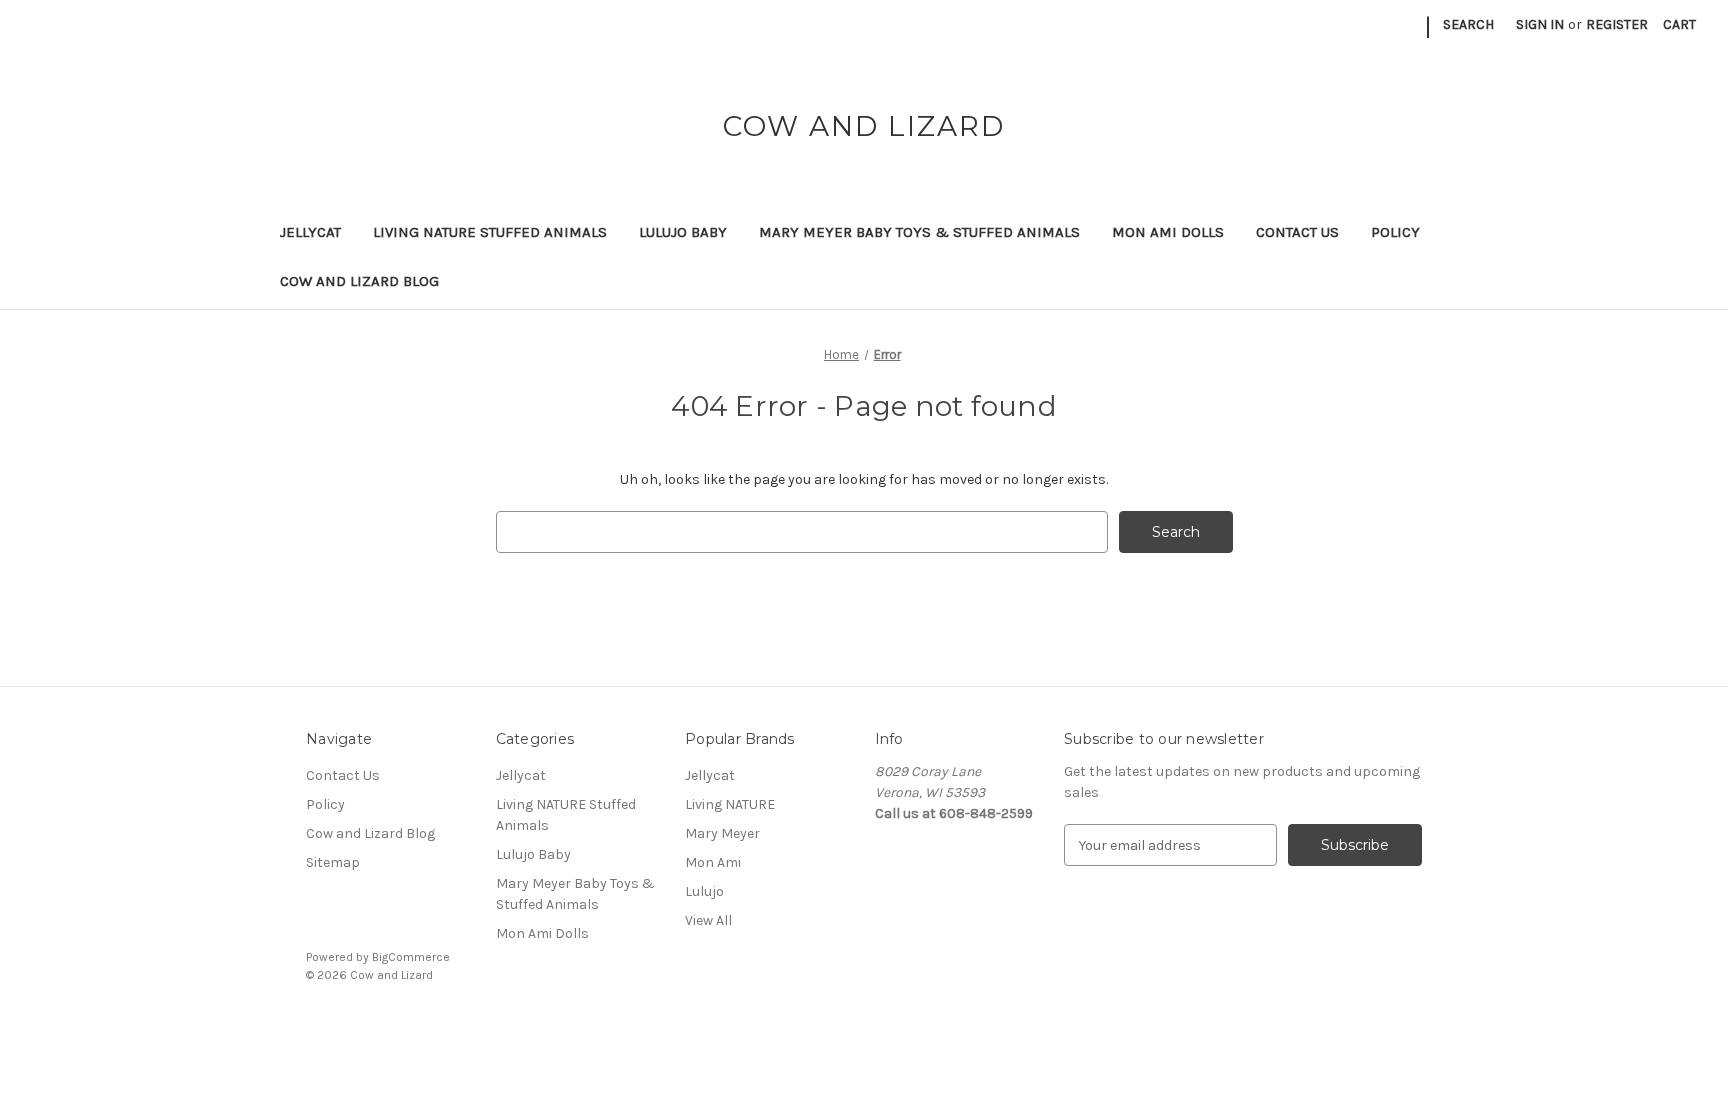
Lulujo (704, 891)
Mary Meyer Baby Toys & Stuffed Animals (919, 232)
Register (1617, 24)
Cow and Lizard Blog (359, 281)
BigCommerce (411, 957)
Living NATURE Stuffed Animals (490, 232)
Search (1468, 24)
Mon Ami (713, 862)
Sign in (1540, 24)
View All (708, 920)
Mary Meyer (722, 833)
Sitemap (333, 862)
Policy (1395, 232)
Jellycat (310, 232)
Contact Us (1297, 232)
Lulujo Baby (683, 232)
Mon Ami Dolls (1168, 232)
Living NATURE (730, 804)
